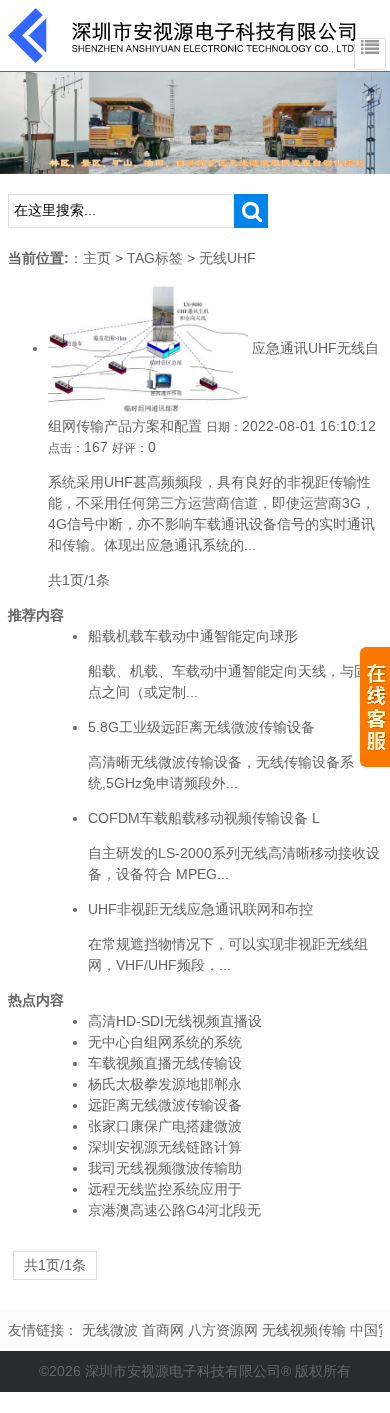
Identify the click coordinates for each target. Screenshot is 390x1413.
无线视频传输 (304, 1330)
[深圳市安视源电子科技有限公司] (183, 34)
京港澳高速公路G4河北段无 (174, 1210)
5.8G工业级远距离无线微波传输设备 (201, 727)
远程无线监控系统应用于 (165, 1189)
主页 (97, 258)
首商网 (163, 1330)
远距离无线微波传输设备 (165, 1105)
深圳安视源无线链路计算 (165, 1147)
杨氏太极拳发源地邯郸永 (165, 1084)
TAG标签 (155, 258)
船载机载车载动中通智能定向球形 (193, 636)
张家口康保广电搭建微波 (165, 1126)
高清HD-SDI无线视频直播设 (175, 1021)
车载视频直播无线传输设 (165, 1063)
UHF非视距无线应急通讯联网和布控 (200, 909)
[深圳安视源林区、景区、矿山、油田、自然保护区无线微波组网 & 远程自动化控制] (195, 122)
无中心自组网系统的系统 (165, 1042)
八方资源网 (223, 1330)
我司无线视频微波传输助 (165, 1168)
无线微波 (110, 1330)
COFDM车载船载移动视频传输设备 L (204, 818)
